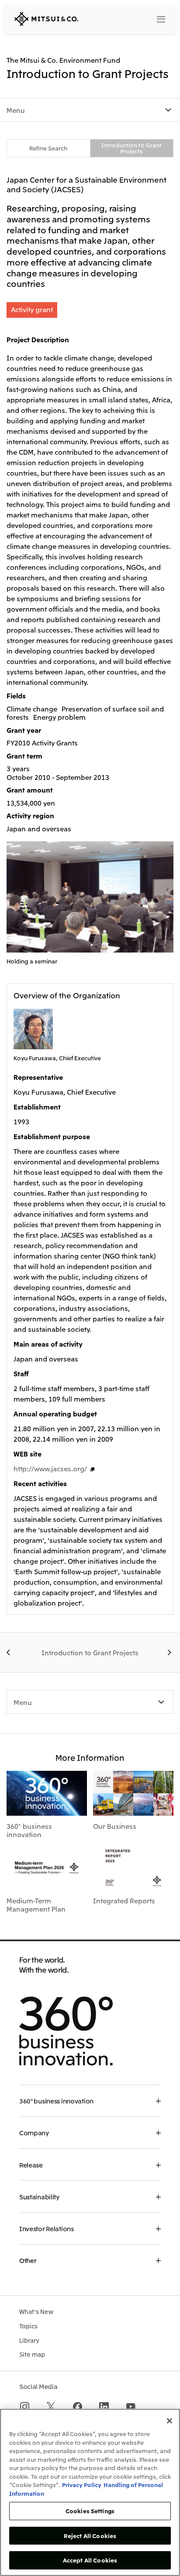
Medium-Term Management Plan (36, 1905)
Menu (16, 110)
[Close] (170, 2421)
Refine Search (48, 148)
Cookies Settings (90, 2511)
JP (124, 18)
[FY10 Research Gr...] (10, 1653)
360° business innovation (29, 1830)
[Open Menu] (161, 19)
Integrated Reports (124, 1900)
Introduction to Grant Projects (132, 148)
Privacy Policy (82, 2485)
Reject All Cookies (90, 2536)
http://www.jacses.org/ (50, 1468)
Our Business (115, 1826)
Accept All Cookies (90, 2560)
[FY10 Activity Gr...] (170, 1653)
